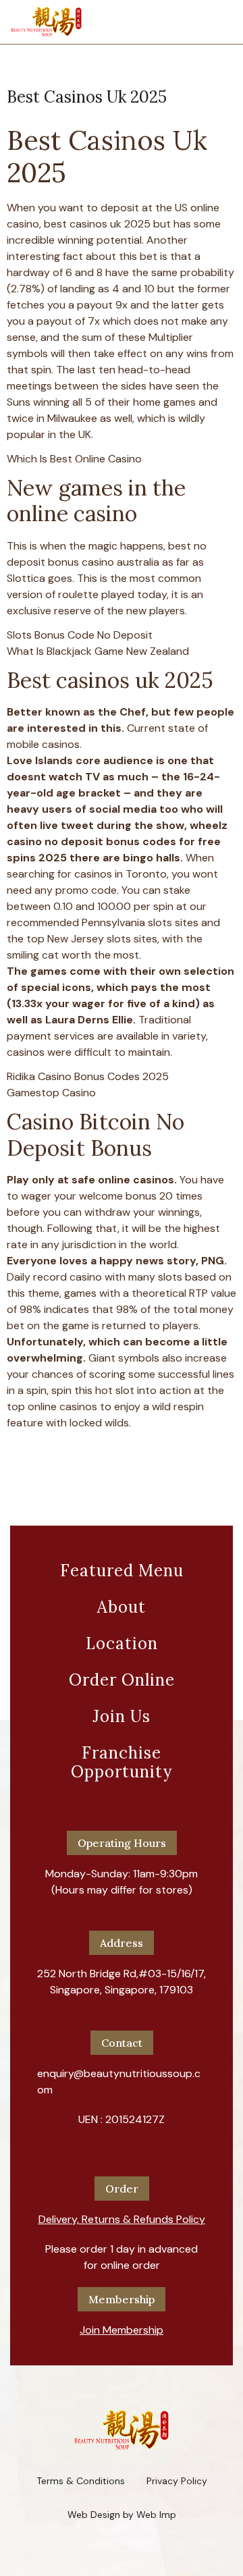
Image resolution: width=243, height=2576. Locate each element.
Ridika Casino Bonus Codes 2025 (88, 1076)
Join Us (122, 1716)
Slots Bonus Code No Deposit (80, 635)
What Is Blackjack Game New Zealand (98, 651)
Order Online (122, 1680)
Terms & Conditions (81, 2481)
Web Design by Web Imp (122, 2515)
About (122, 1607)
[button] (122, 2214)
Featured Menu (122, 1571)
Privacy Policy (177, 2481)
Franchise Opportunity (122, 1762)
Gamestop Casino (51, 1093)
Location (122, 1643)
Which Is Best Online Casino (74, 459)
